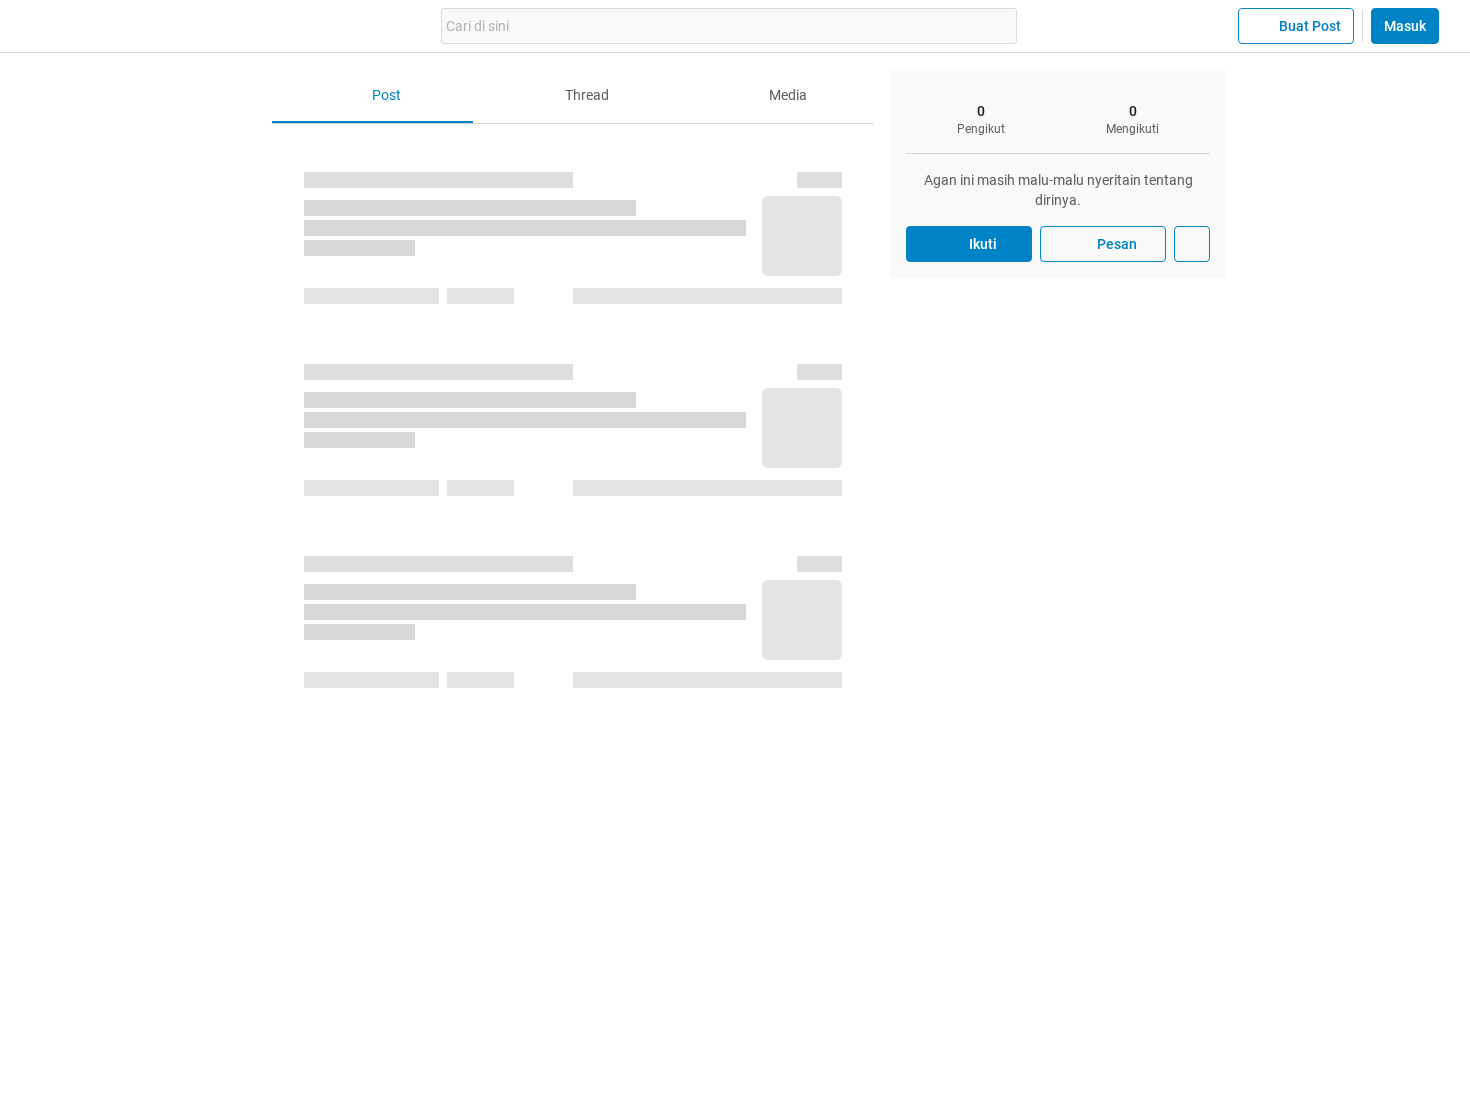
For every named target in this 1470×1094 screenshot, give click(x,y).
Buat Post (1310, 26)
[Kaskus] (163, 25)
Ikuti (983, 244)
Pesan (1117, 244)
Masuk (1405, 26)
